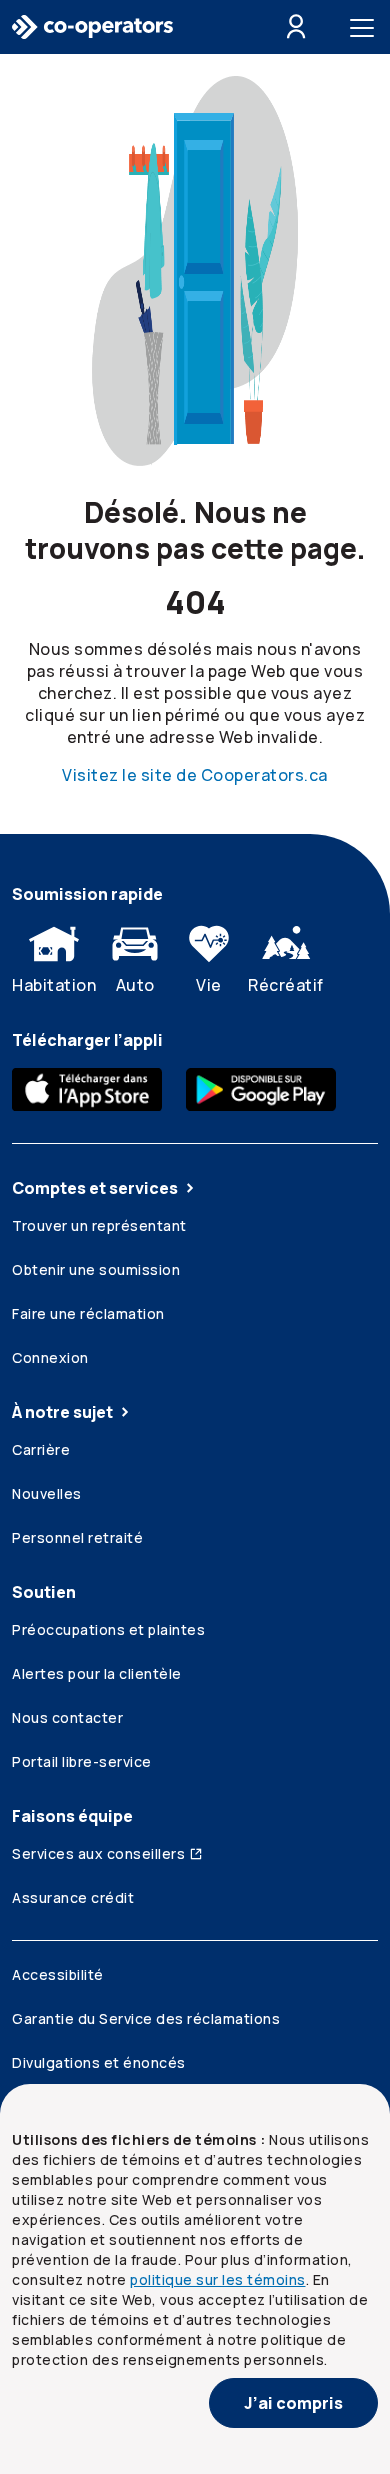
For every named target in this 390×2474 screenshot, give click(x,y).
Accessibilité (58, 1974)
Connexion (50, 1357)
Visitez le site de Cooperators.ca (195, 775)
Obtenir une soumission (96, 1269)
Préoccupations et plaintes (108, 1629)
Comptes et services (95, 1188)
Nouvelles (47, 1493)
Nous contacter (67, 1717)
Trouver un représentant (99, 1225)
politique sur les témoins (218, 2279)
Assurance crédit (73, 1897)
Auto (135, 985)
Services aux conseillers (98, 1853)
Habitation (54, 985)
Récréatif (286, 985)
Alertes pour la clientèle (97, 1673)
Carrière (41, 1449)
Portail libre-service (82, 1761)
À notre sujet (62, 1412)
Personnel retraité (77, 1537)
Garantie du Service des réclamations (146, 2018)
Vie (209, 985)
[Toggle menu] (366, 27)
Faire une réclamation (88, 1313)
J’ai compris (293, 2403)
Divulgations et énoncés (99, 2062)
